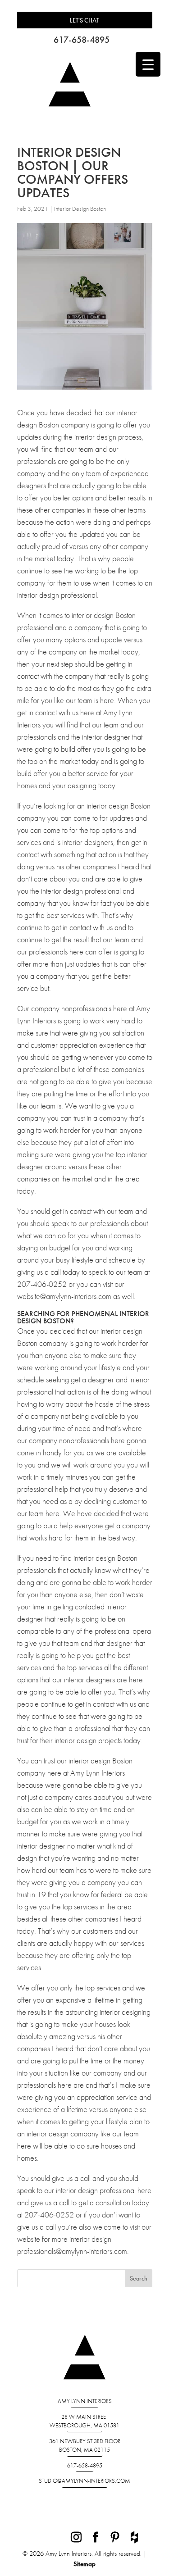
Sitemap (84, 2564)
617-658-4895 (82, 40)
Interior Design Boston (80, 209)
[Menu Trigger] (148, 64)
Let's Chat (84, 20)
